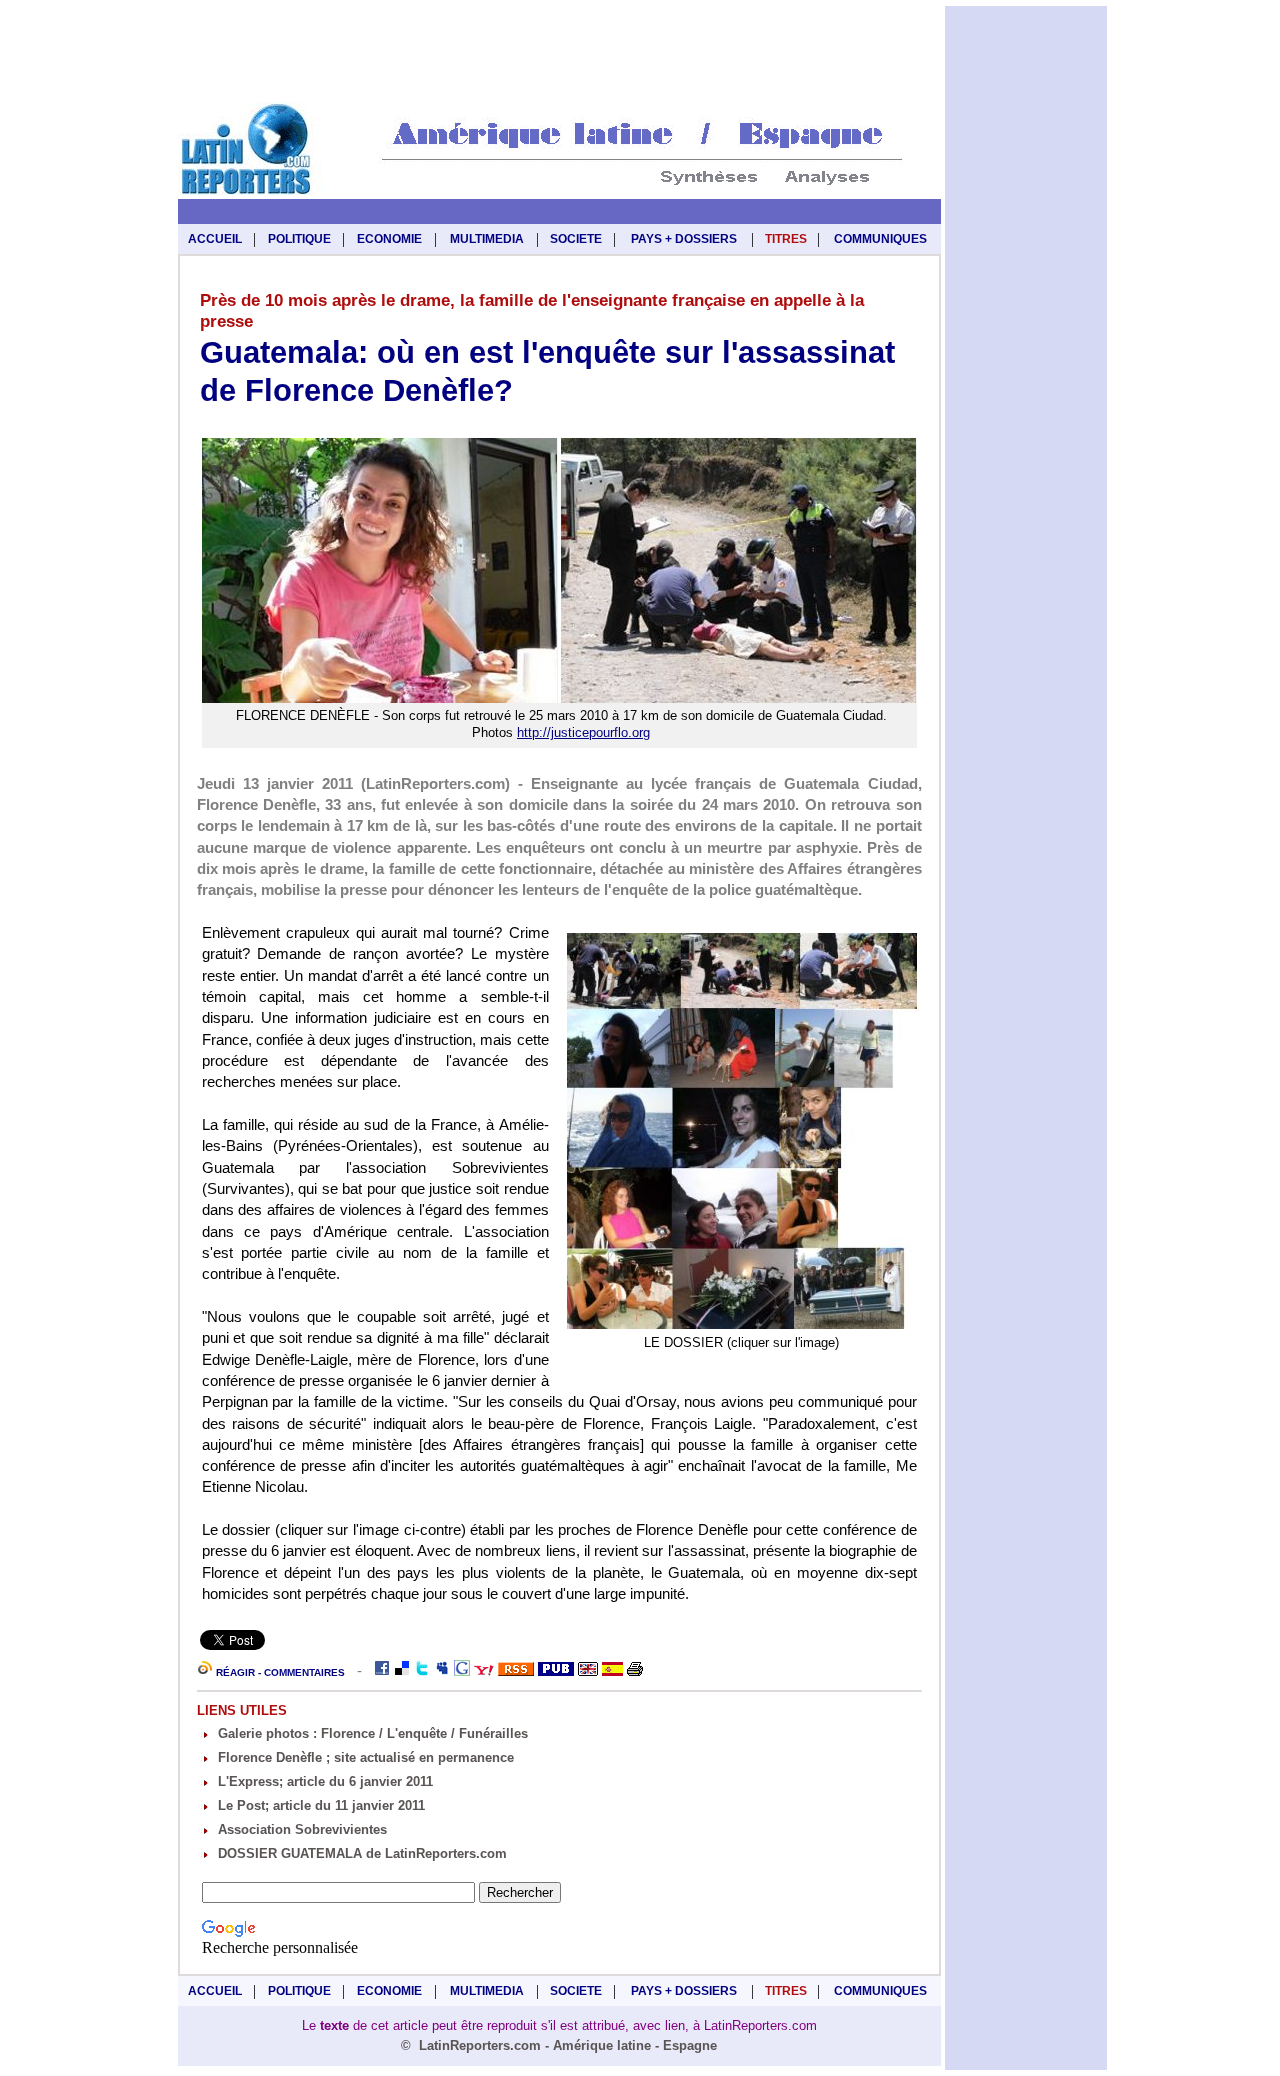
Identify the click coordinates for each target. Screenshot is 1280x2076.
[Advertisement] (559, 52)
